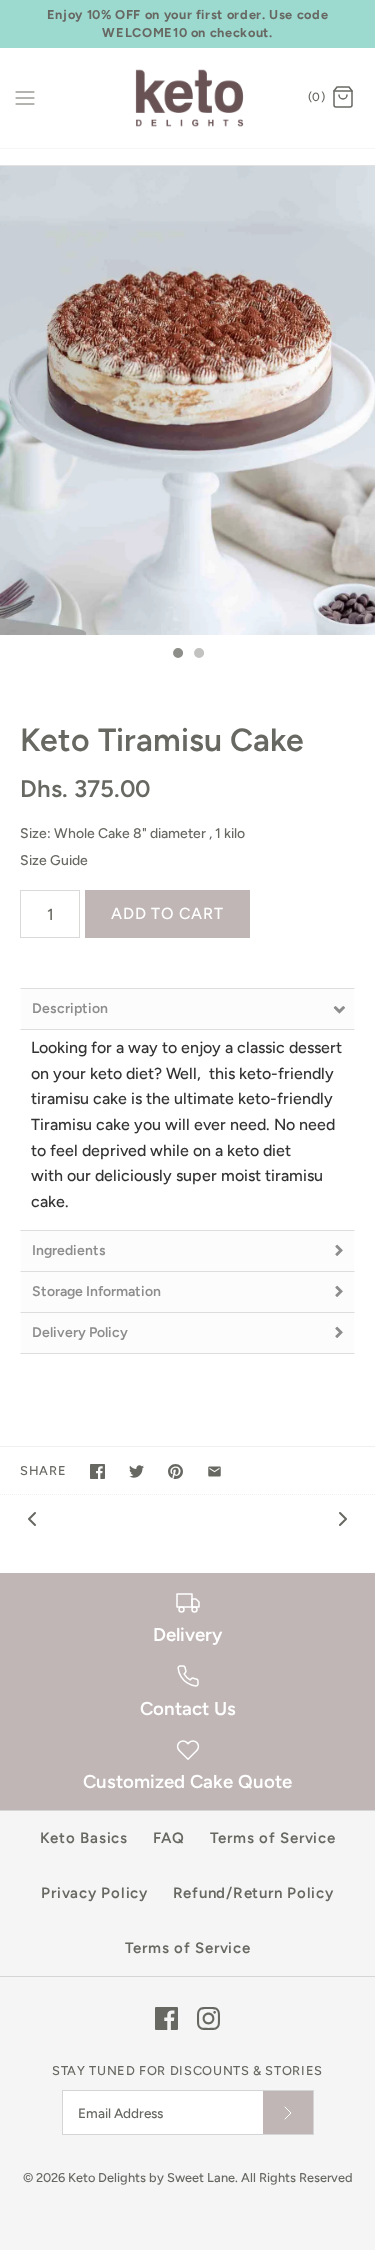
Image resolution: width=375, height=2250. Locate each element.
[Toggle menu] (25, 97)
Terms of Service (273, 1838)
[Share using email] (214, 1471)
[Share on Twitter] (136, 1471)
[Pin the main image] (175, 1471)
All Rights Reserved (297, 2177)
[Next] (343, 1517)
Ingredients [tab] (69, 1250)
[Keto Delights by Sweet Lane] (187, 98)
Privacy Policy (94, 1893)
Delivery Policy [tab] (80, 1332)
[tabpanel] (187, 400)
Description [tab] (70, 1008)
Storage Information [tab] (96, 1291)
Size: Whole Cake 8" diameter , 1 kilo (132, 833)
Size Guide (54, 861)
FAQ (169, 1838)
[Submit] (288, 2112)
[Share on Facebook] (97, 1471)
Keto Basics (84, 1838)
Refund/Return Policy (253, 1893)
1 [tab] (177, 655)
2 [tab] (198, 655)
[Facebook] (166, 2018)
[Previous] (32, 1517)
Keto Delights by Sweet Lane (151, 2177)
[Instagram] (208, 2018)
